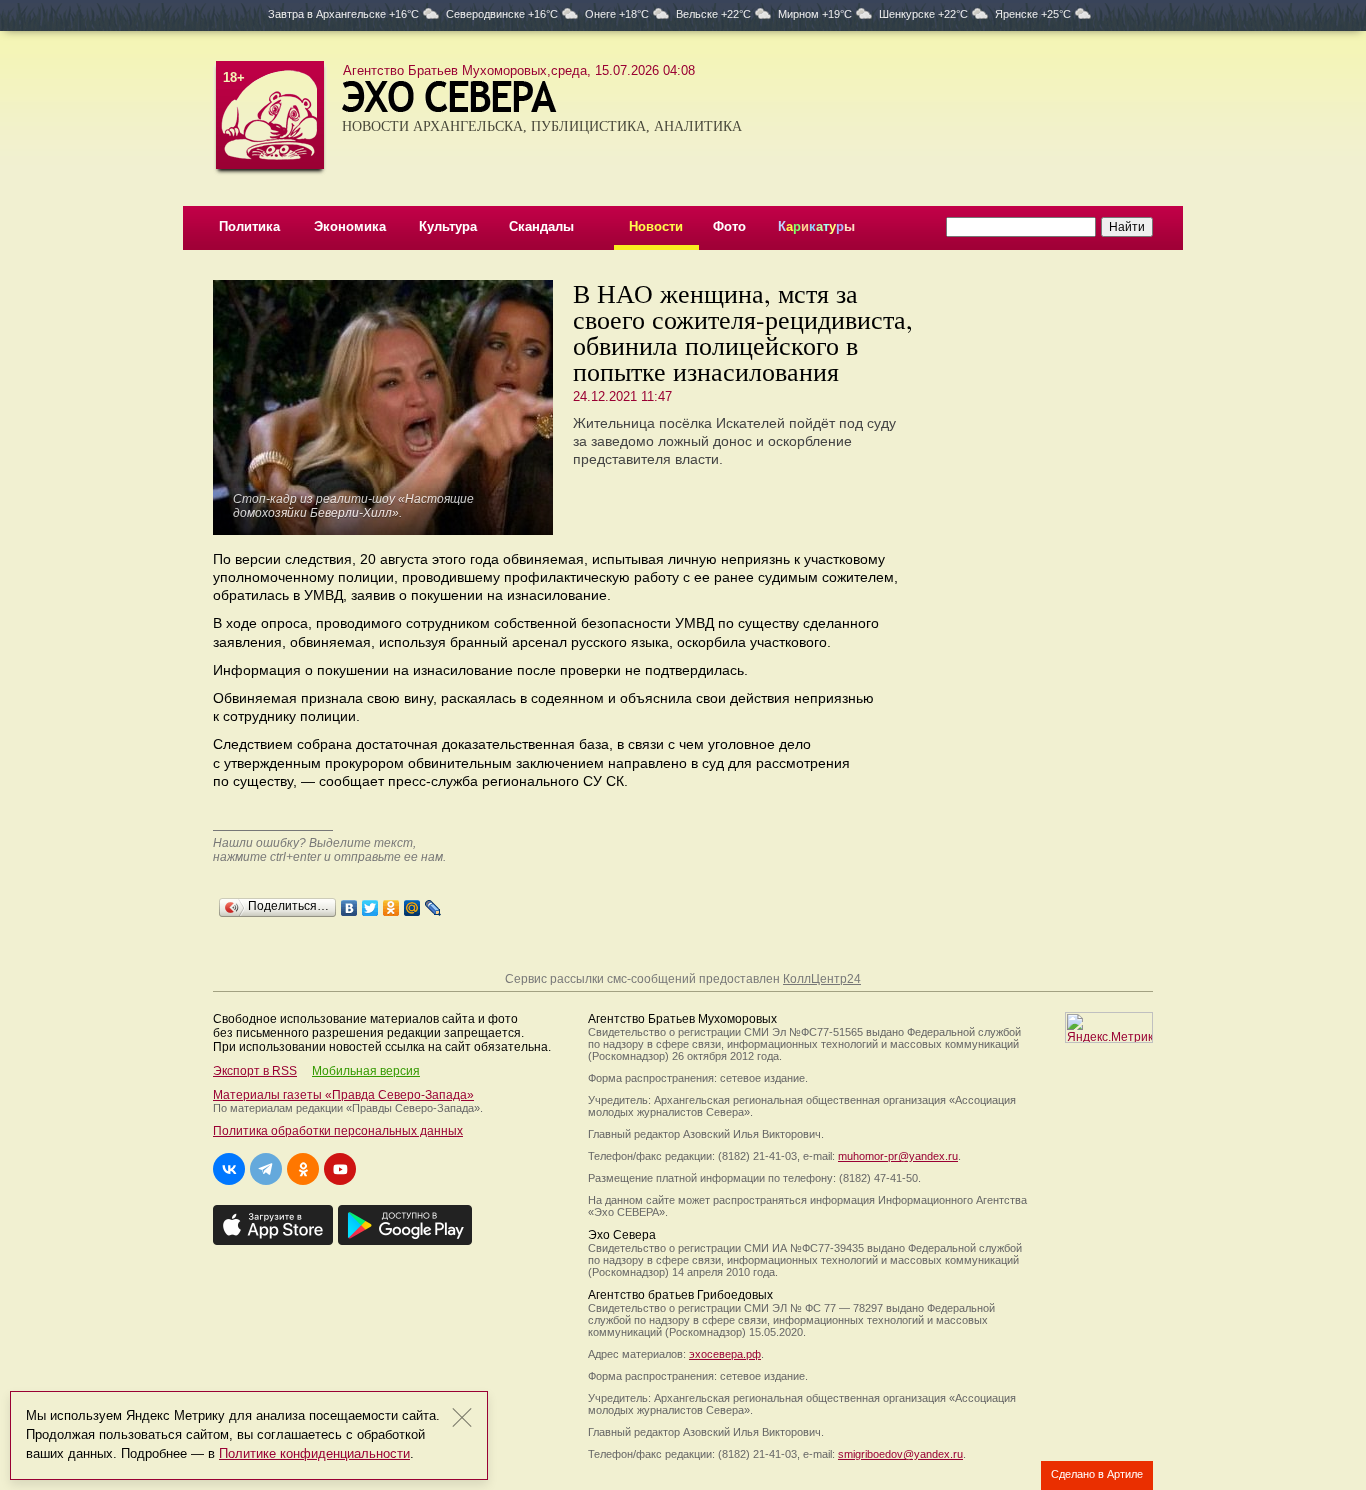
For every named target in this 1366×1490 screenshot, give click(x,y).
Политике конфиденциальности (314, 1453)
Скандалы (541, 226)
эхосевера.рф (725, 1354)
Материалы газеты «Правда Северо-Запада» (343, 1095)
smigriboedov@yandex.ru (900, 1454)
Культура (448, 226)
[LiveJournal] (433, 903)
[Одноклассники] (391, 903)
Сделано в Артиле (1097, 1474)
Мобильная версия (366, 1071)
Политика (249, 226)
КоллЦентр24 (822, 979)
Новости (656, 226)
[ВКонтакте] (349, 903)
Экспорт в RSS (255, 1071)
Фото (729, 226)
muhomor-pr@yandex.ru (898, 1156)
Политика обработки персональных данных (338, 1131)
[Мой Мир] (412, 903)
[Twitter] (370, 903)
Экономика (350, 226)
